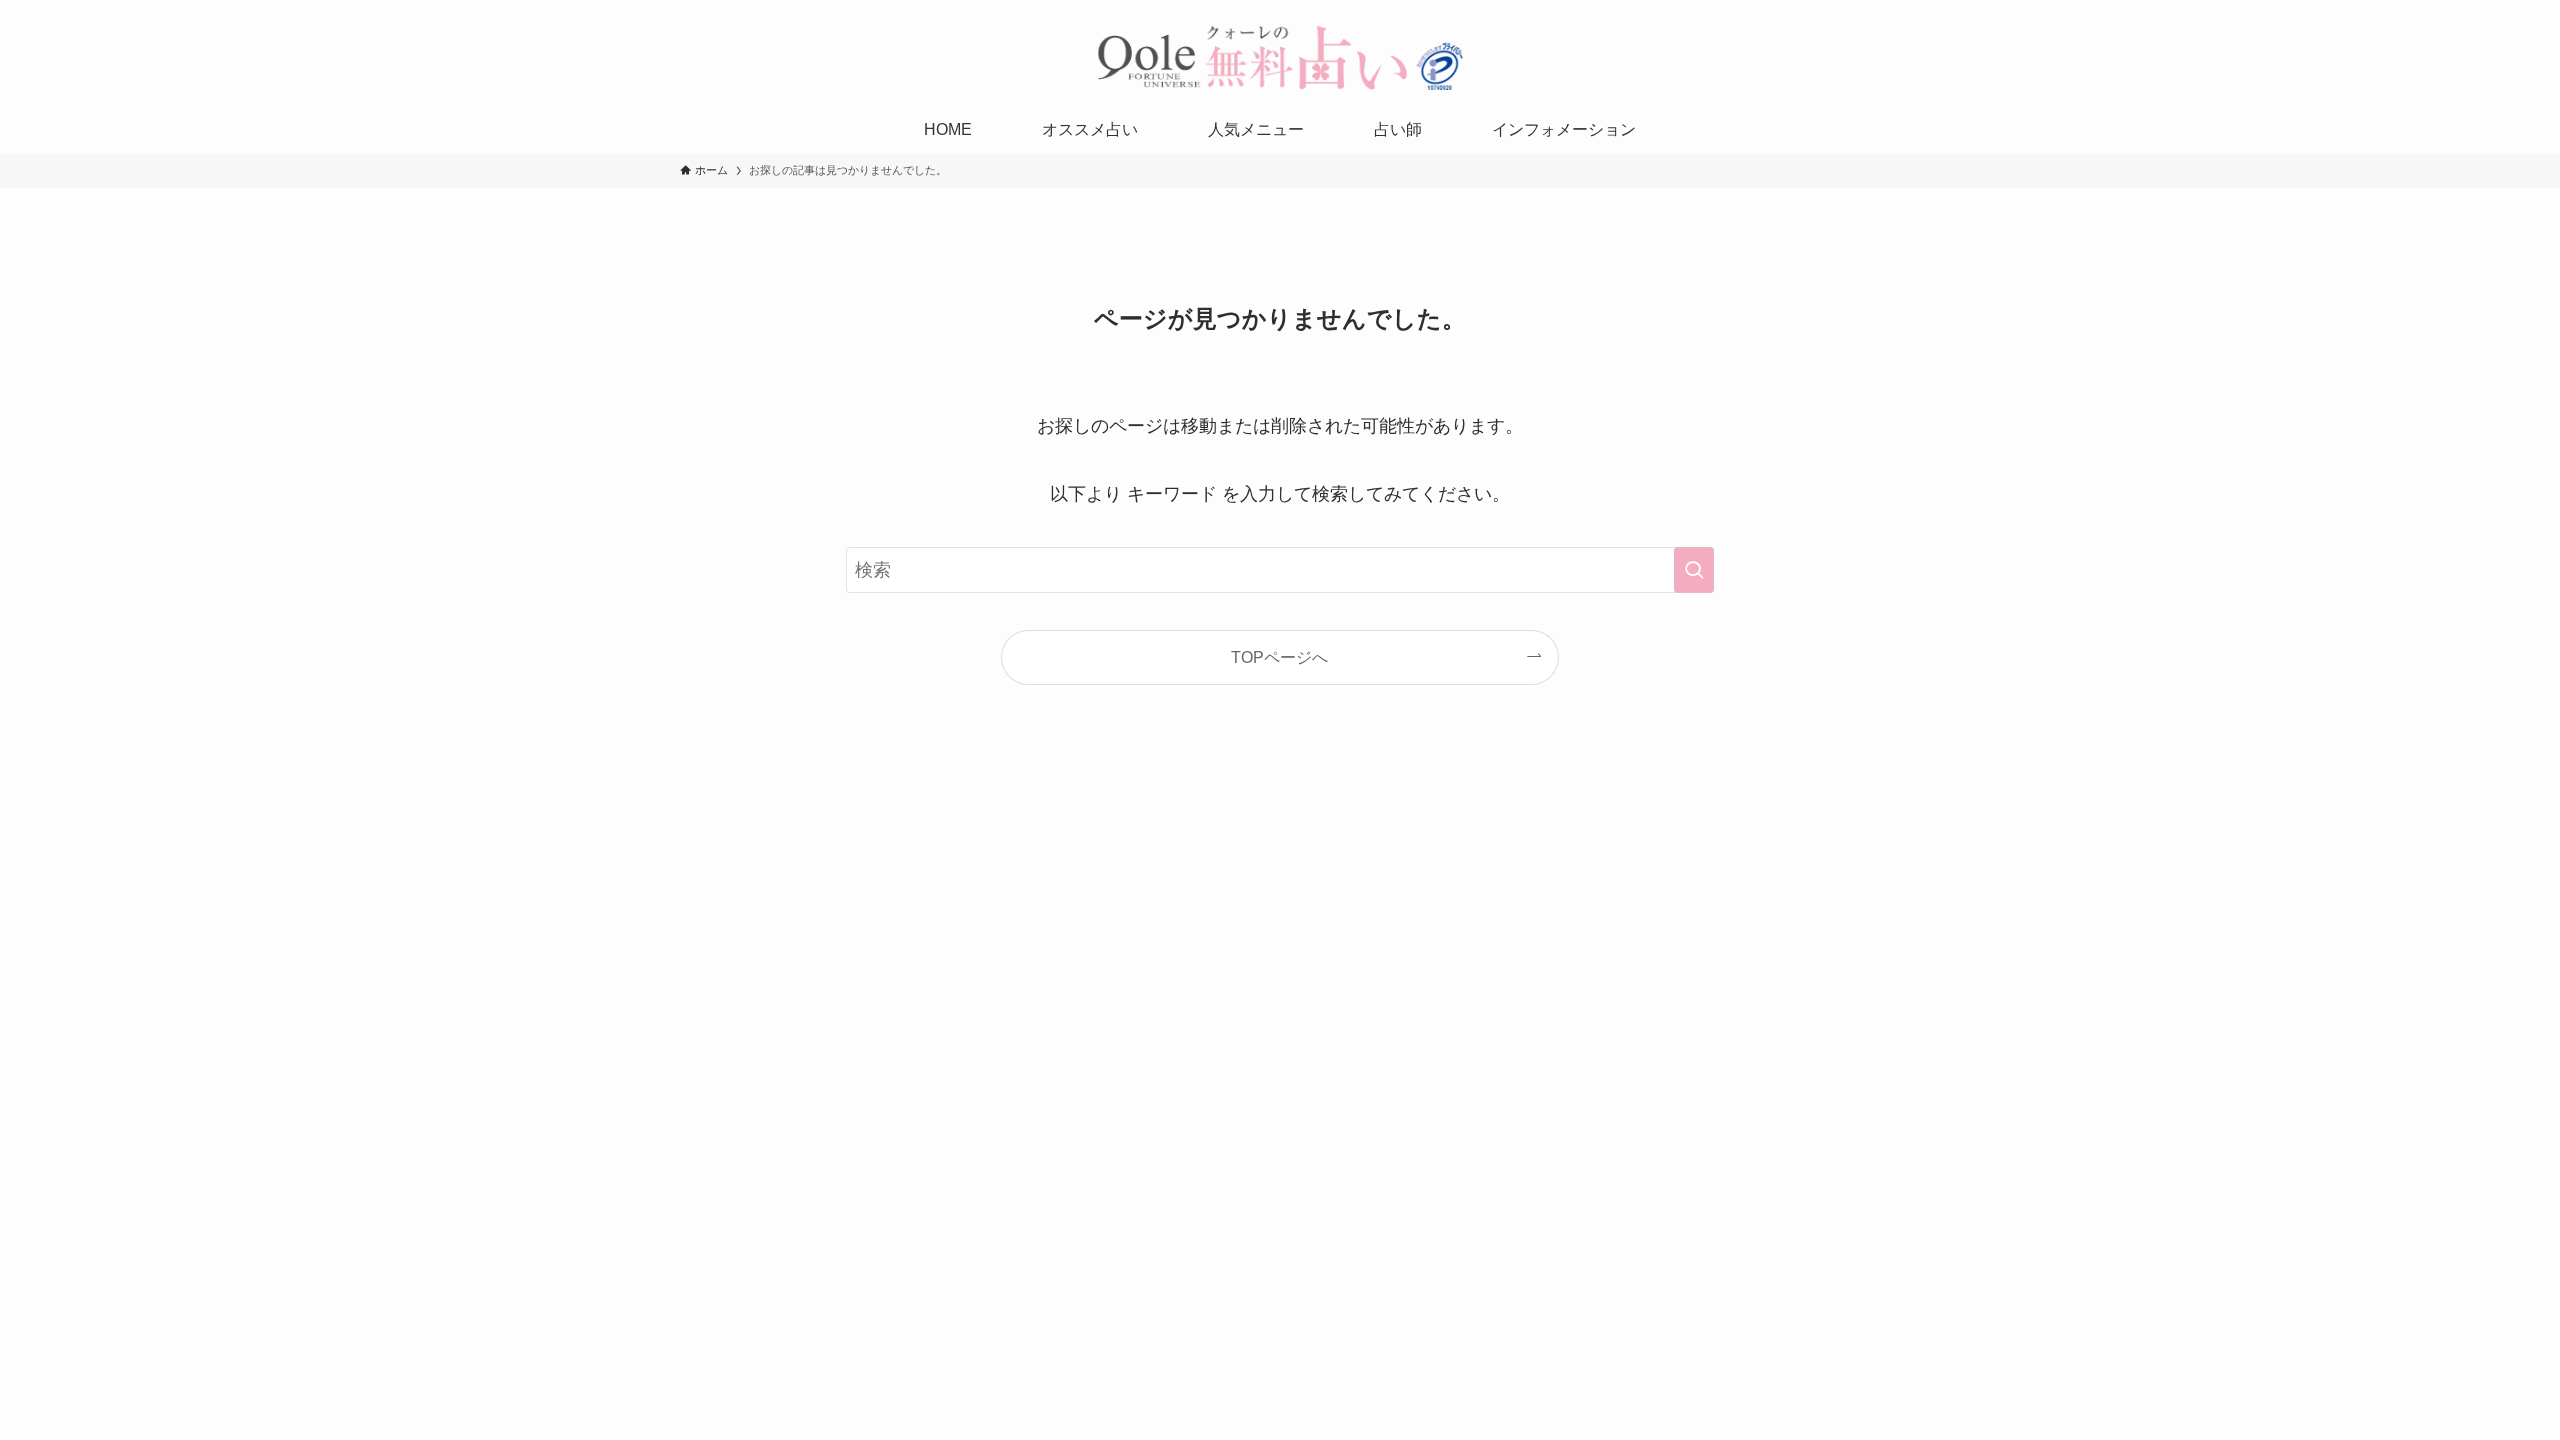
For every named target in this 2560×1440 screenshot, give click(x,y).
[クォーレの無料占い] (1280, 57)
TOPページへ (1279, 657)
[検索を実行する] (1694, 570)
